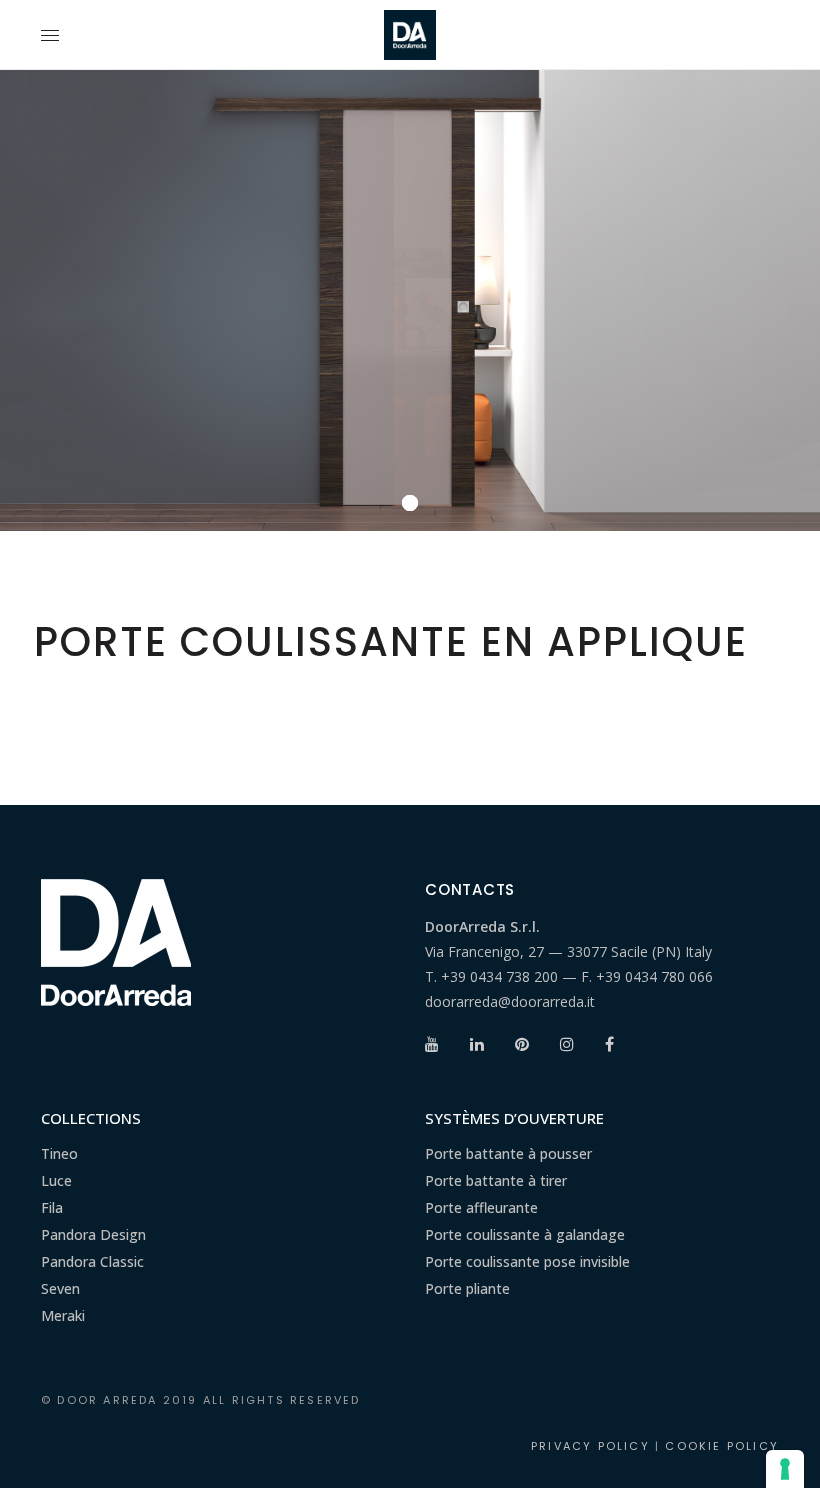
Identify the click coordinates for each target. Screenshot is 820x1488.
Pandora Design (93, 1234)
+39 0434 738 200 (499, 976)
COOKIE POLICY (722, 1446)
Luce (56, 1180)
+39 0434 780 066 (654, 976)
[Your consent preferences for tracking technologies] (785, 1469)
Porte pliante (467, 1288)
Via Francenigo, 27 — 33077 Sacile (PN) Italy (568, 951)
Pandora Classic (92, 1261)
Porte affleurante (481, 1207)
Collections (91, 1118)
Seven (60, 1288)
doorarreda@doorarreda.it (510, 1001)
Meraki (63, 1315)
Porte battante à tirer (496, 1180)
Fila (52, 1207)
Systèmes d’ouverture (514, 1118)
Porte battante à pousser (508, 1153)
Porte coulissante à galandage (525, 1234)
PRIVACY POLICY (590, 1446)
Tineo (59, 1153)
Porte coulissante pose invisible (527, 1261)
